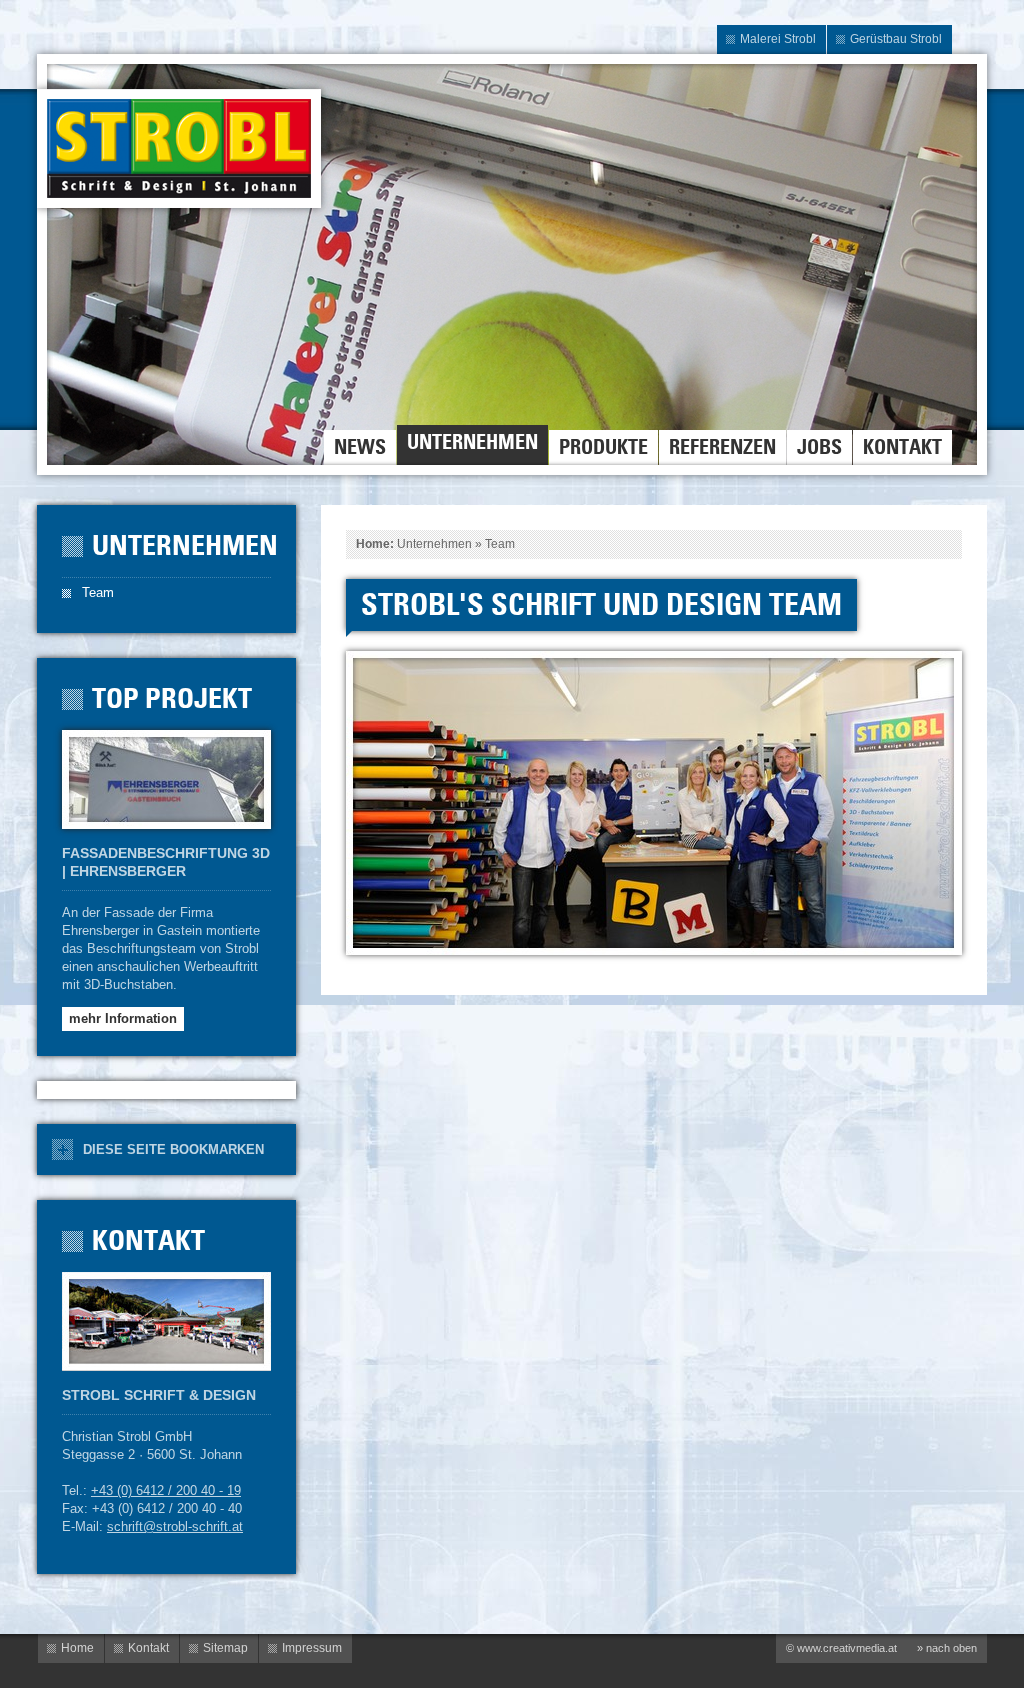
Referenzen (722, 447)
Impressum (312, 1648)
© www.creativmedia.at (841, 1648)
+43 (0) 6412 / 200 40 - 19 (166, 1490)
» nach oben (947, 1648)
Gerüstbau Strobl (896, 39)
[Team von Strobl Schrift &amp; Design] (653, 801)
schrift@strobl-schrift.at (175, 1526)
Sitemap (225, 1648)
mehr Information (123, 1018)
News (360, 447)
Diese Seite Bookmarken (173, 1149)
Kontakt (902, 447)
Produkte (603, 447)
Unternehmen (472, 442)
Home (373, 544)
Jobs (819, 447)
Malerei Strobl (778, 39)
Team (500, 544)
